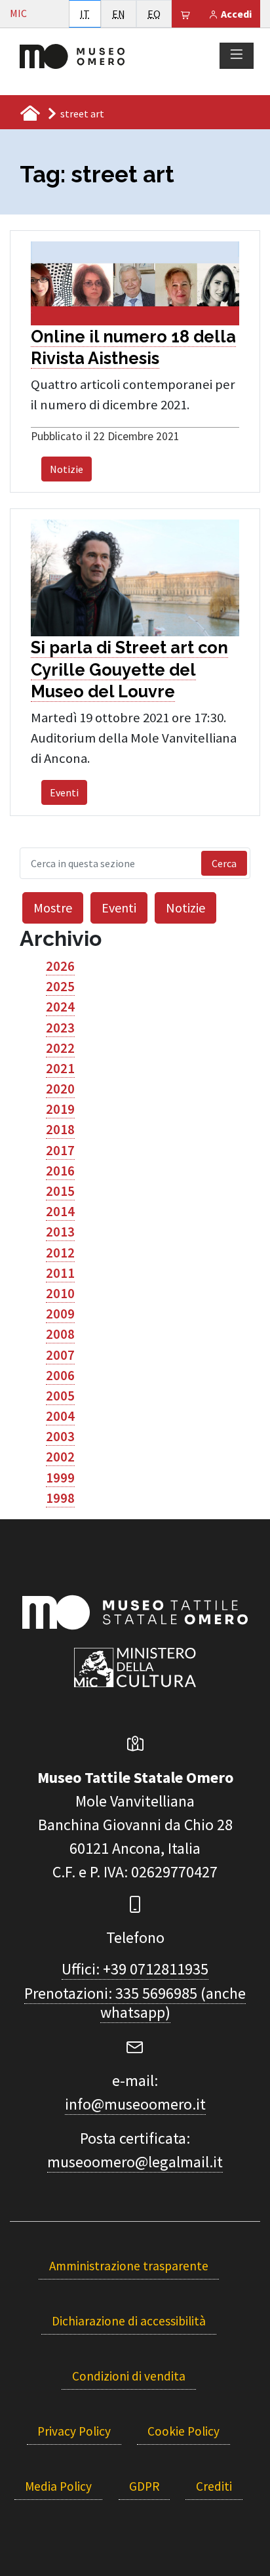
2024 (60, 1007)
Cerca (224, 863)
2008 (60, 1334)
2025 (60, 987)
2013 (60, 1232)
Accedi (235, 14)
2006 (60, 1376)
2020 (60, 1089)
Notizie (67, 469)
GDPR (144, 2486)
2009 (60, 1314)
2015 (60, 1191)
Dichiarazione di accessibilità (129, 2321)
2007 (60, 1355)
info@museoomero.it (135, 2104)
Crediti (214, 2486)
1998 (60, 1498)
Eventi (64, 792)
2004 (60, 1416)
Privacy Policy (74, 2431)
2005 (60, 1396)
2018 (60, 1130)
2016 (60, 1171)
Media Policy (58, 2486)
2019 (60, 1109)
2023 (60, 1028)
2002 (60, 1457)
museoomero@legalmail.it (135, 2162)
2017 (60, 1151)
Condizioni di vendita (129, 2376)
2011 (60, 1273)
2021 (60, 1069)
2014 (60, 1212)
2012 (60, 1253)
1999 (60, 1478)
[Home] (72, 55)
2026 (60, 966)
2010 (60, 1294)
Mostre (53, 908)
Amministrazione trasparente (129, 2266)
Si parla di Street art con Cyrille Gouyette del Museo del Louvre (129, 669)
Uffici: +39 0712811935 (135, 1969)
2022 (60, 1048)
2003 (60, 1437)
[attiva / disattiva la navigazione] (237, 55)
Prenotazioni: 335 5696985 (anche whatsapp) (135, 2003)
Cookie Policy (183, 2431)
